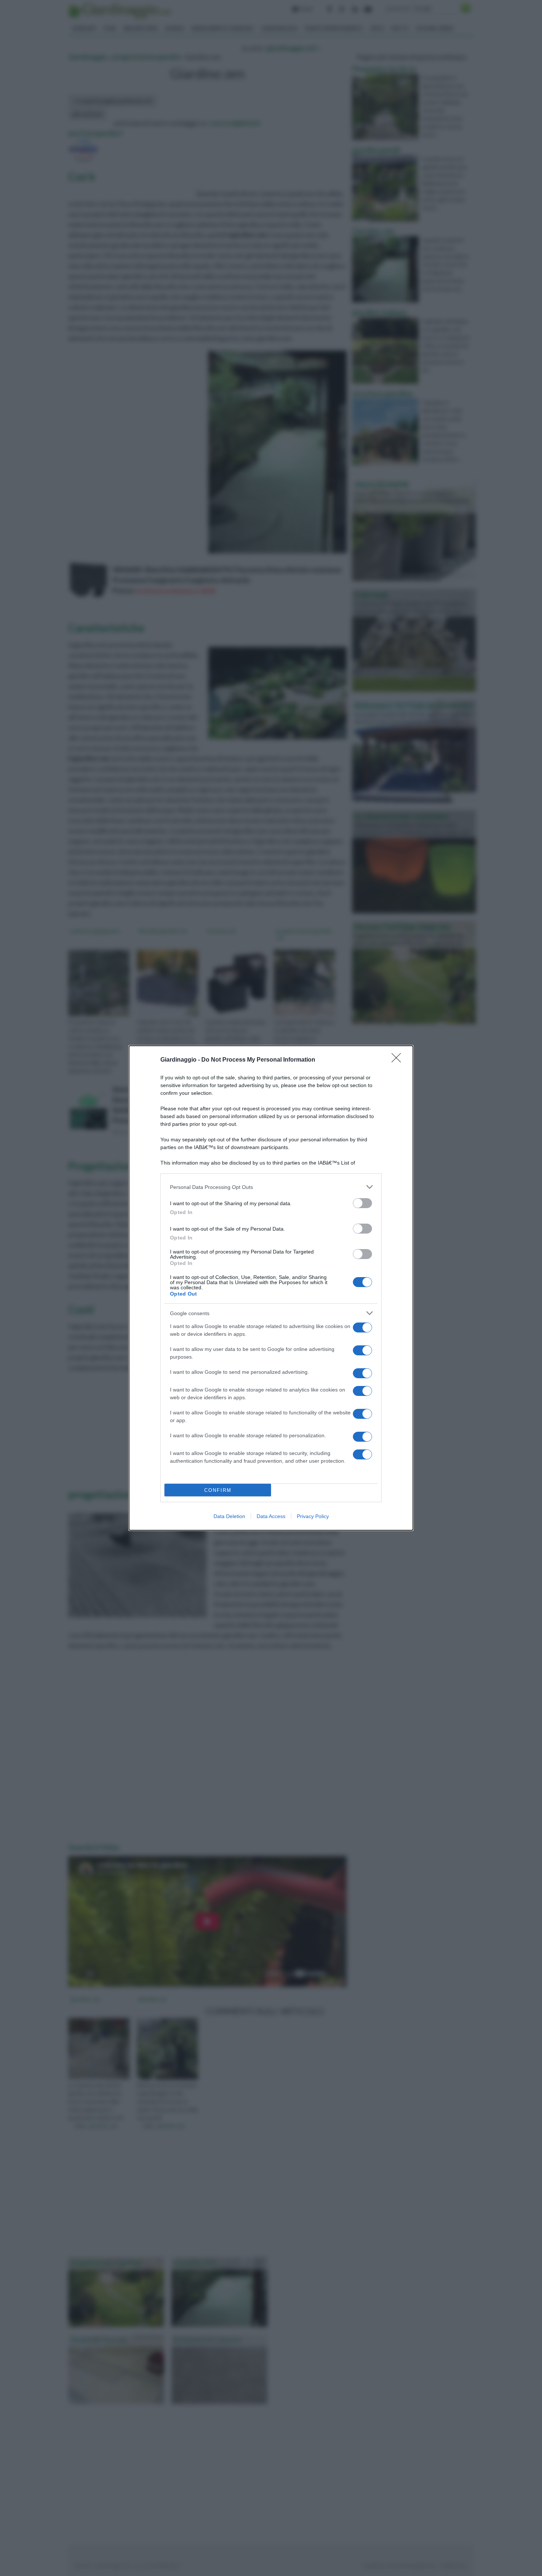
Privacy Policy (313, 1516)
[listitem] (271, 1187)
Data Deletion (229, 1516)
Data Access (271, 1516)
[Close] (399, 1060)
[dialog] (271, 1288)
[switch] (362, 1203)
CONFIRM (218, 1490)
